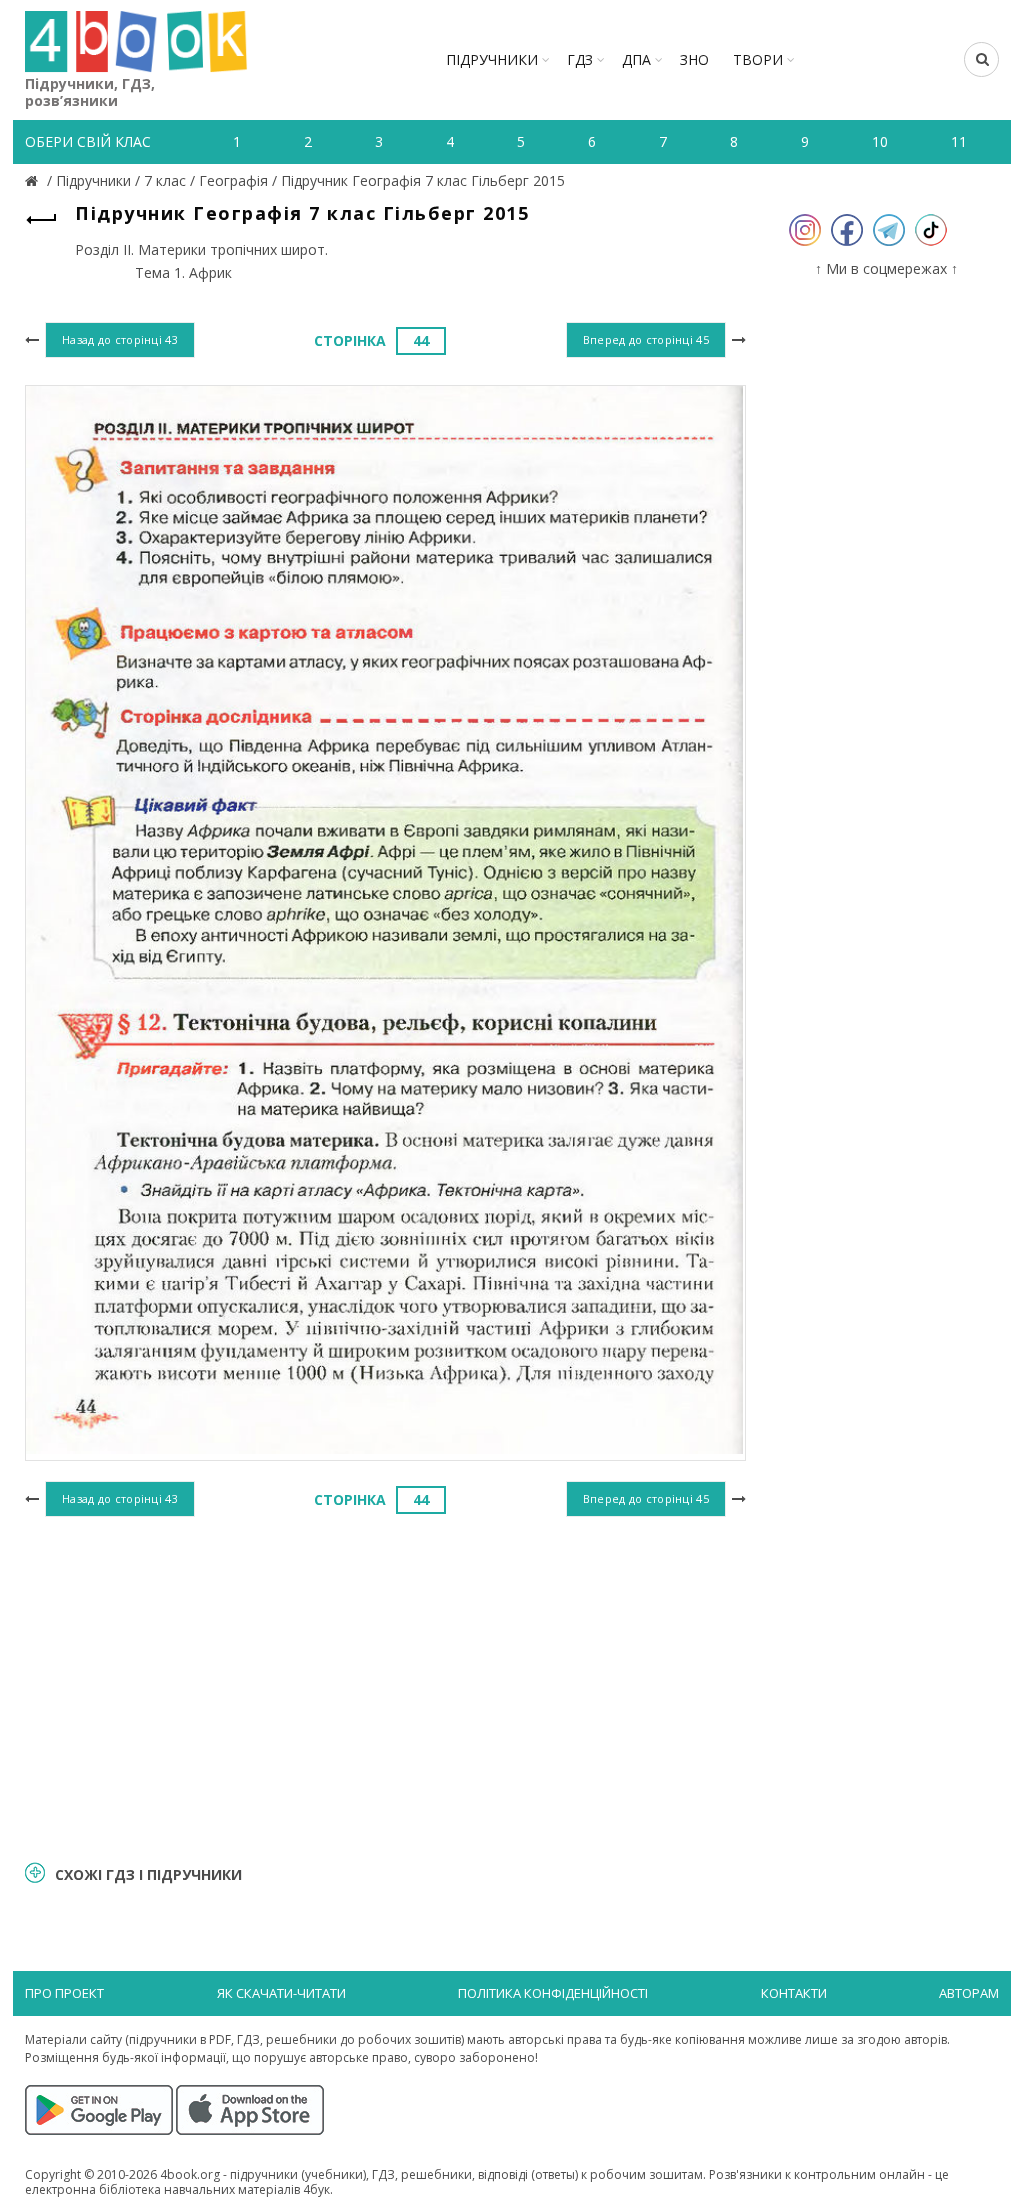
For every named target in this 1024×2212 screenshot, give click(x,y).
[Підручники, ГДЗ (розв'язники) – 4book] (34, 180)
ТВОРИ (758, 59)
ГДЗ (580, 59)
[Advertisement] (385, 1686)
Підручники (492, 59)
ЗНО (694, 59)
